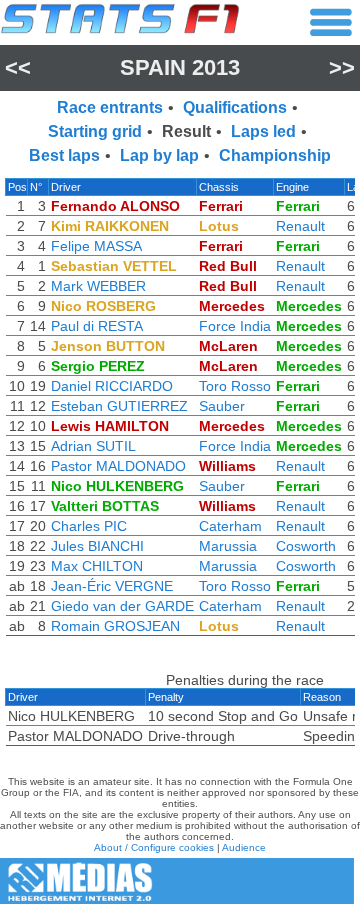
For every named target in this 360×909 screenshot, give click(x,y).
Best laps (64, 155)
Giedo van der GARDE (122, 606)
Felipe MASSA (96, 246)
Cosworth (306, 546)
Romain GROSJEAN (115, 626)
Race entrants (110, 107)
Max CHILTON (97, 566)
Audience (244, 847)
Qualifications (235, 107)
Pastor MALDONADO (118, 466)
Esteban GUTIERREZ (119, 406)
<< (18, 67)
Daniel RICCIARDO (112, 386)
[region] (180, 412)
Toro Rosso (235, 386)
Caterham (230, 526)
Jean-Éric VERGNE (112, 586)
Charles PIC (89, 526)
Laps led (263, 131)
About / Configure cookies (154, 847)
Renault (300, 226)
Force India (235, 326)
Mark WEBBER (98, 286)
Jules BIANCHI (97, 546)
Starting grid (95, 131)
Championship (275, 155)
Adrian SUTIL (93, 446)
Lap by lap (159, 155)
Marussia (228, 546)
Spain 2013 (180, 67)
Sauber (222, 406)
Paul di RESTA (97, 326)
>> (342, 67)
